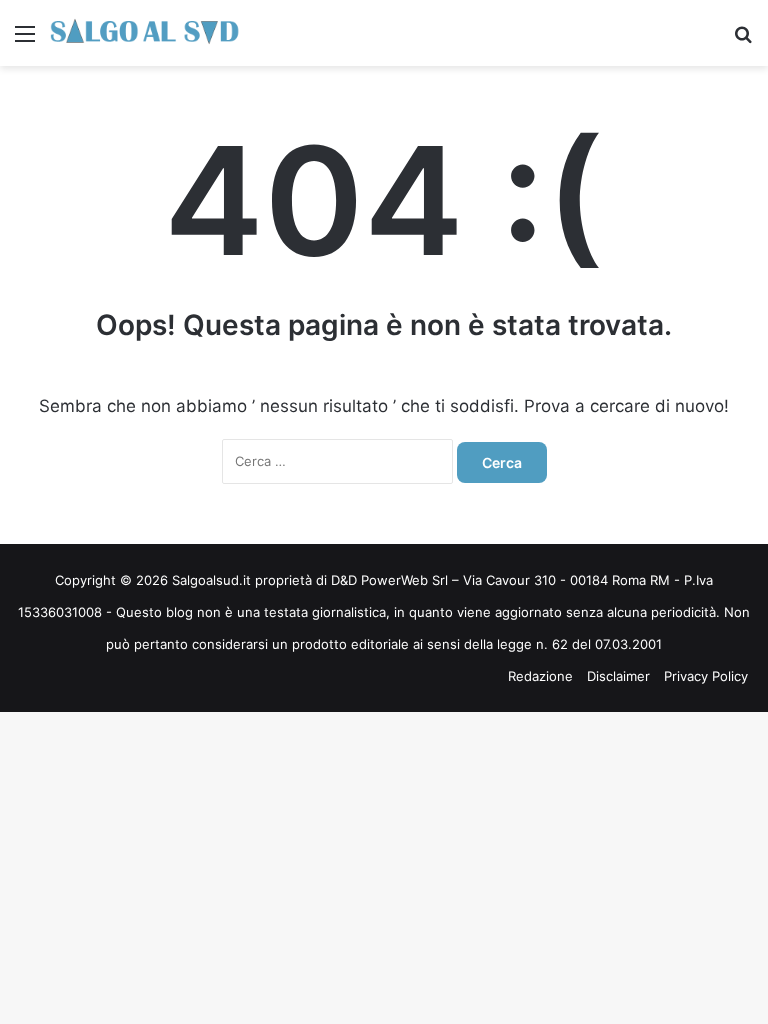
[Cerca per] (743, 40)
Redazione (540, 676)
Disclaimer (618, 676)
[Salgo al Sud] (145, 33)
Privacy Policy (706, 676)
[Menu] (25, 40)
